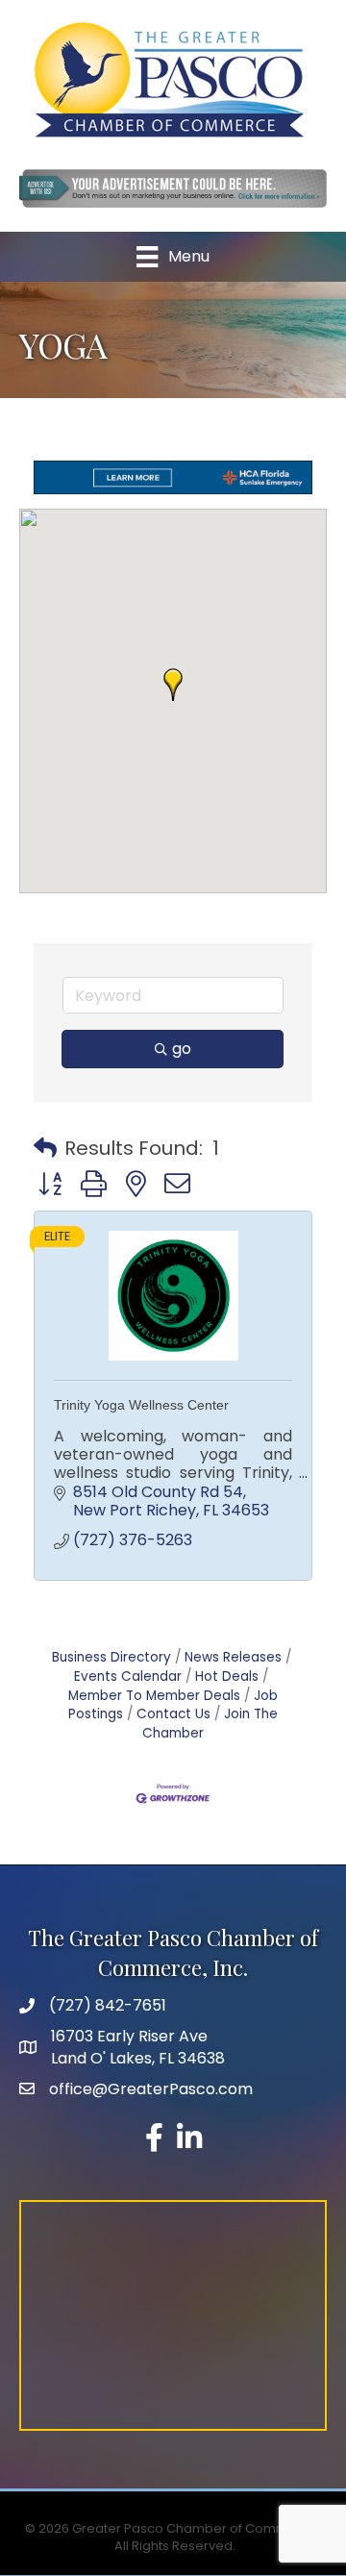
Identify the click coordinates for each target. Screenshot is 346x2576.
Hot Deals (227, 1676)
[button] (173, 685)
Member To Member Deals (154, 1696)
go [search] (182, 1049)
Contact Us (173, 1714)
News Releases (233, 1657)
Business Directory (111, 1657)
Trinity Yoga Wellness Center (141, 1405)
